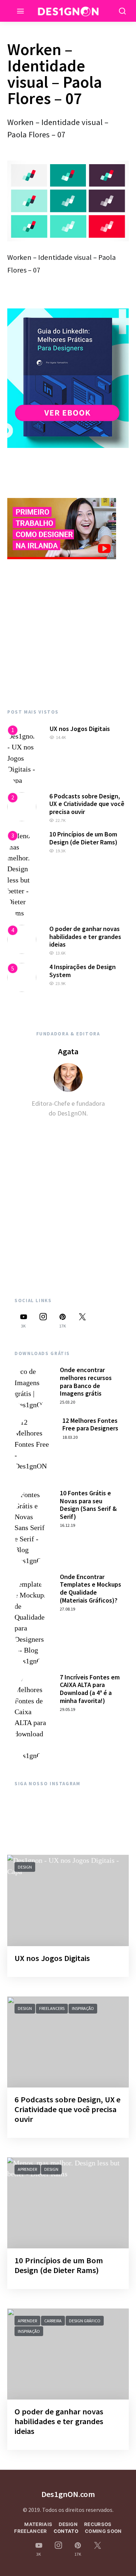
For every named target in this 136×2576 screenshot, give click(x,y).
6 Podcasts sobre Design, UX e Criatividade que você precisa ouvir (87, 804)
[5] (22, 977)
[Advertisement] (68, 634)
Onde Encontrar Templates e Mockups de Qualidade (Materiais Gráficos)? (90, 1588)
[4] (22, 939)
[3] (22, 874)
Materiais (38, 2524)
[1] (22, 755)
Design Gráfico (85, 2321)
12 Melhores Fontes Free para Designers (90, 1424)
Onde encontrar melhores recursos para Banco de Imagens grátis (86, 1382)
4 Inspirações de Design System (83, 971)
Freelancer (30, 2531)
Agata (68, 1051)
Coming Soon (103, 2531)
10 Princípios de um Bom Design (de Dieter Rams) (83, 838)
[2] (22, 806)
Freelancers (52, 2008)
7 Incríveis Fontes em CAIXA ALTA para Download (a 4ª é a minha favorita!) (90, 1689)
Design (25, 1867)
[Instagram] (43, 1320)
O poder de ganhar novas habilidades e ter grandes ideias (85, 936)
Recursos (98, 2524)
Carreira (53, 2321)
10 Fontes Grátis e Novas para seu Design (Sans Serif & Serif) (88, 1505)
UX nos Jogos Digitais (80, 729)
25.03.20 (67, 1402)
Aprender (27, 2169)
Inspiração (83, 2008)
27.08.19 (67, 1609)
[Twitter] (82, 1320)
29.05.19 (67, 1709)
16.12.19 (67, 1525)
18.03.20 (70, 1437)
